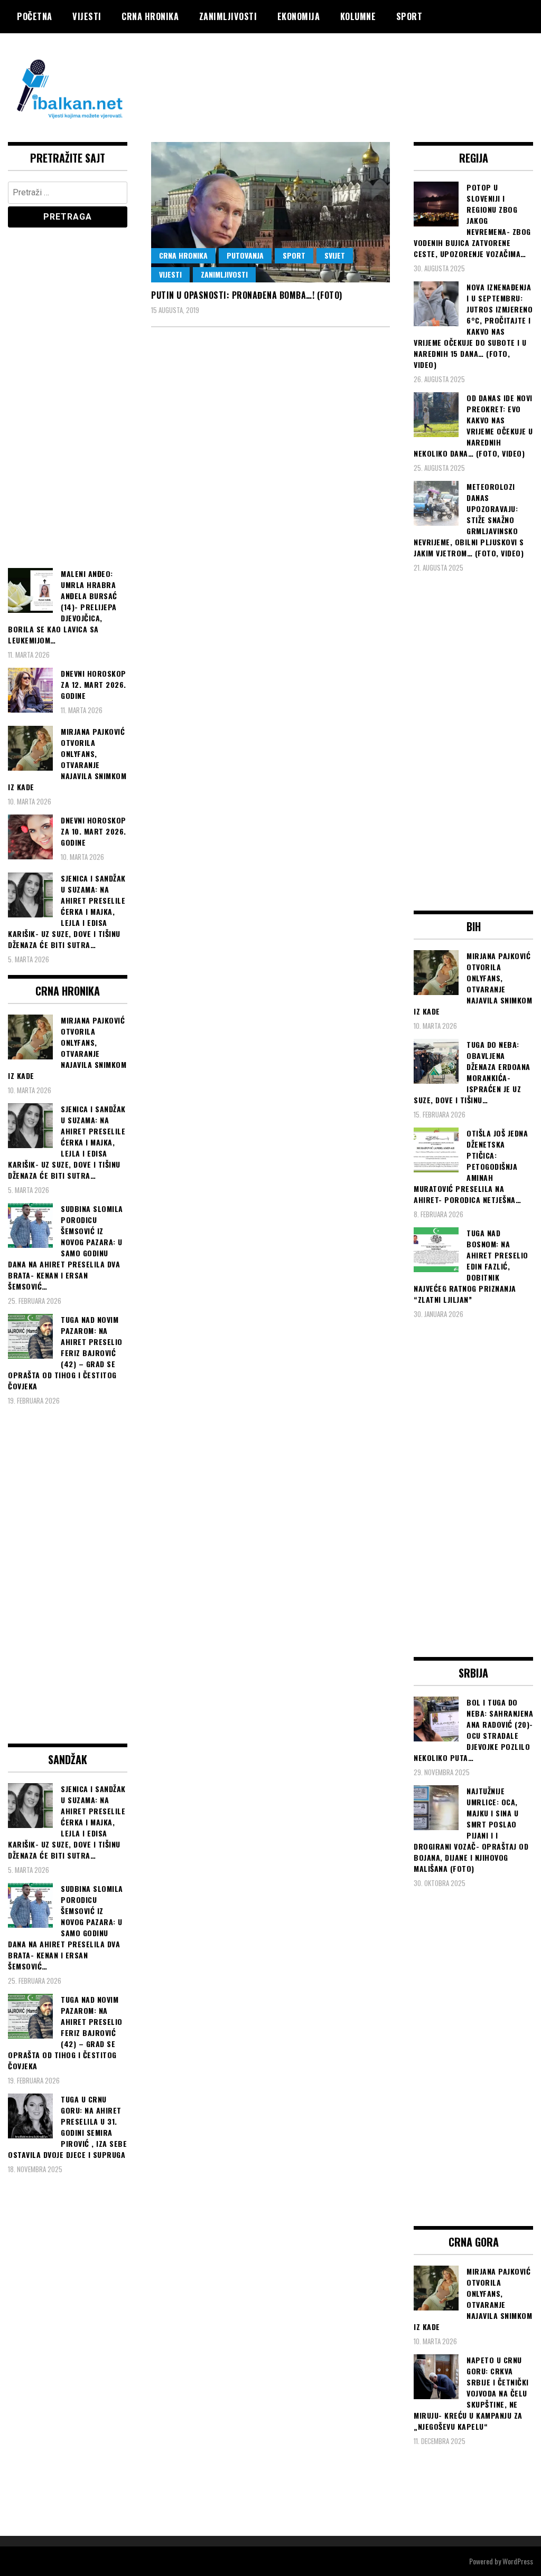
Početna (35, 16)
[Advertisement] (341, 75)
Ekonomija (299, 16)
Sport (409, 16)
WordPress (518, 2561)
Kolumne (358, 16)
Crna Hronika (150, 16)
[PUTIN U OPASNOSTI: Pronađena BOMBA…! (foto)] (270, 212)
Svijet (335, 255)
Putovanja (245, 255)
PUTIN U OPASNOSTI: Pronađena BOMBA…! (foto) (247, 295)
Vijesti (87, 16)
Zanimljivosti (228, 16)
